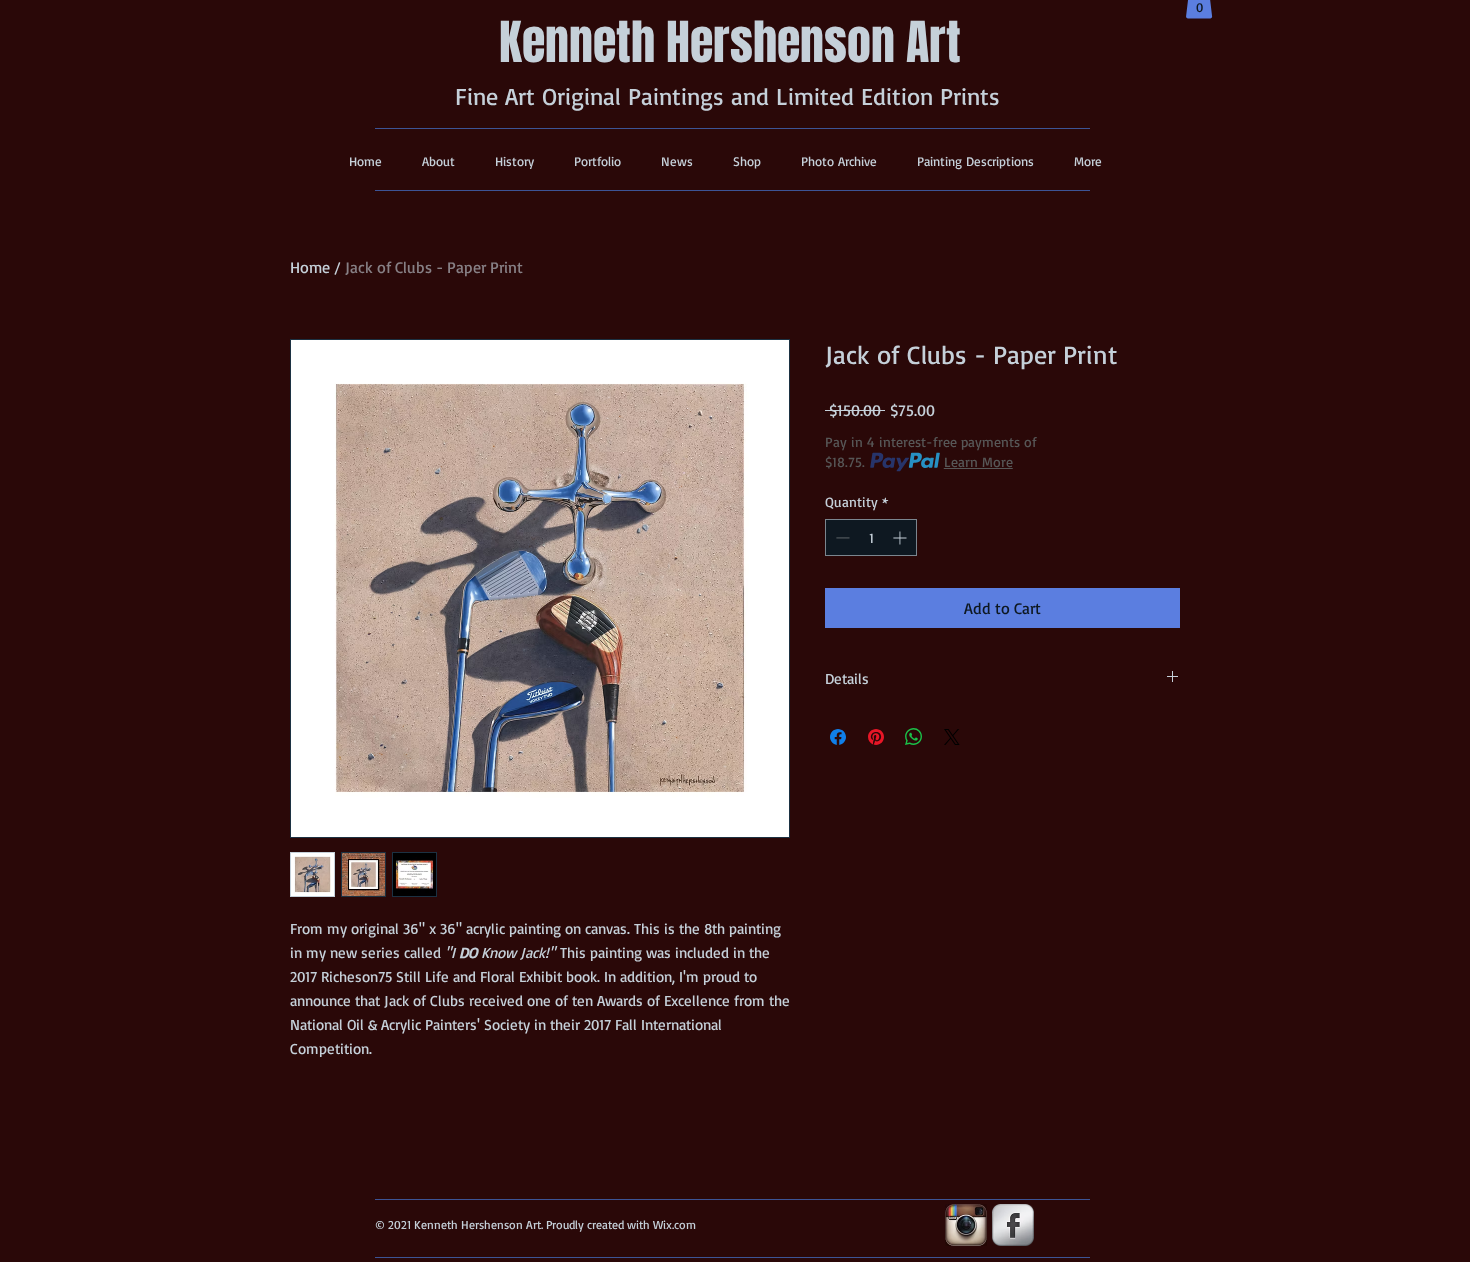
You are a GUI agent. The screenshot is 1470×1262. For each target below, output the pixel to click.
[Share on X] (952, 737)
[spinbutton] (871, 537)
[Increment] (901, 537)
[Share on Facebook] (838, 737)
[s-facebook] (1013, 1225)
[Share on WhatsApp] (914, 737)
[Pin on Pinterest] (876, 737)
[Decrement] (840, 537)
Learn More (978, 461)
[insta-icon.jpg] (966, 1225)
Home (310, 267)
